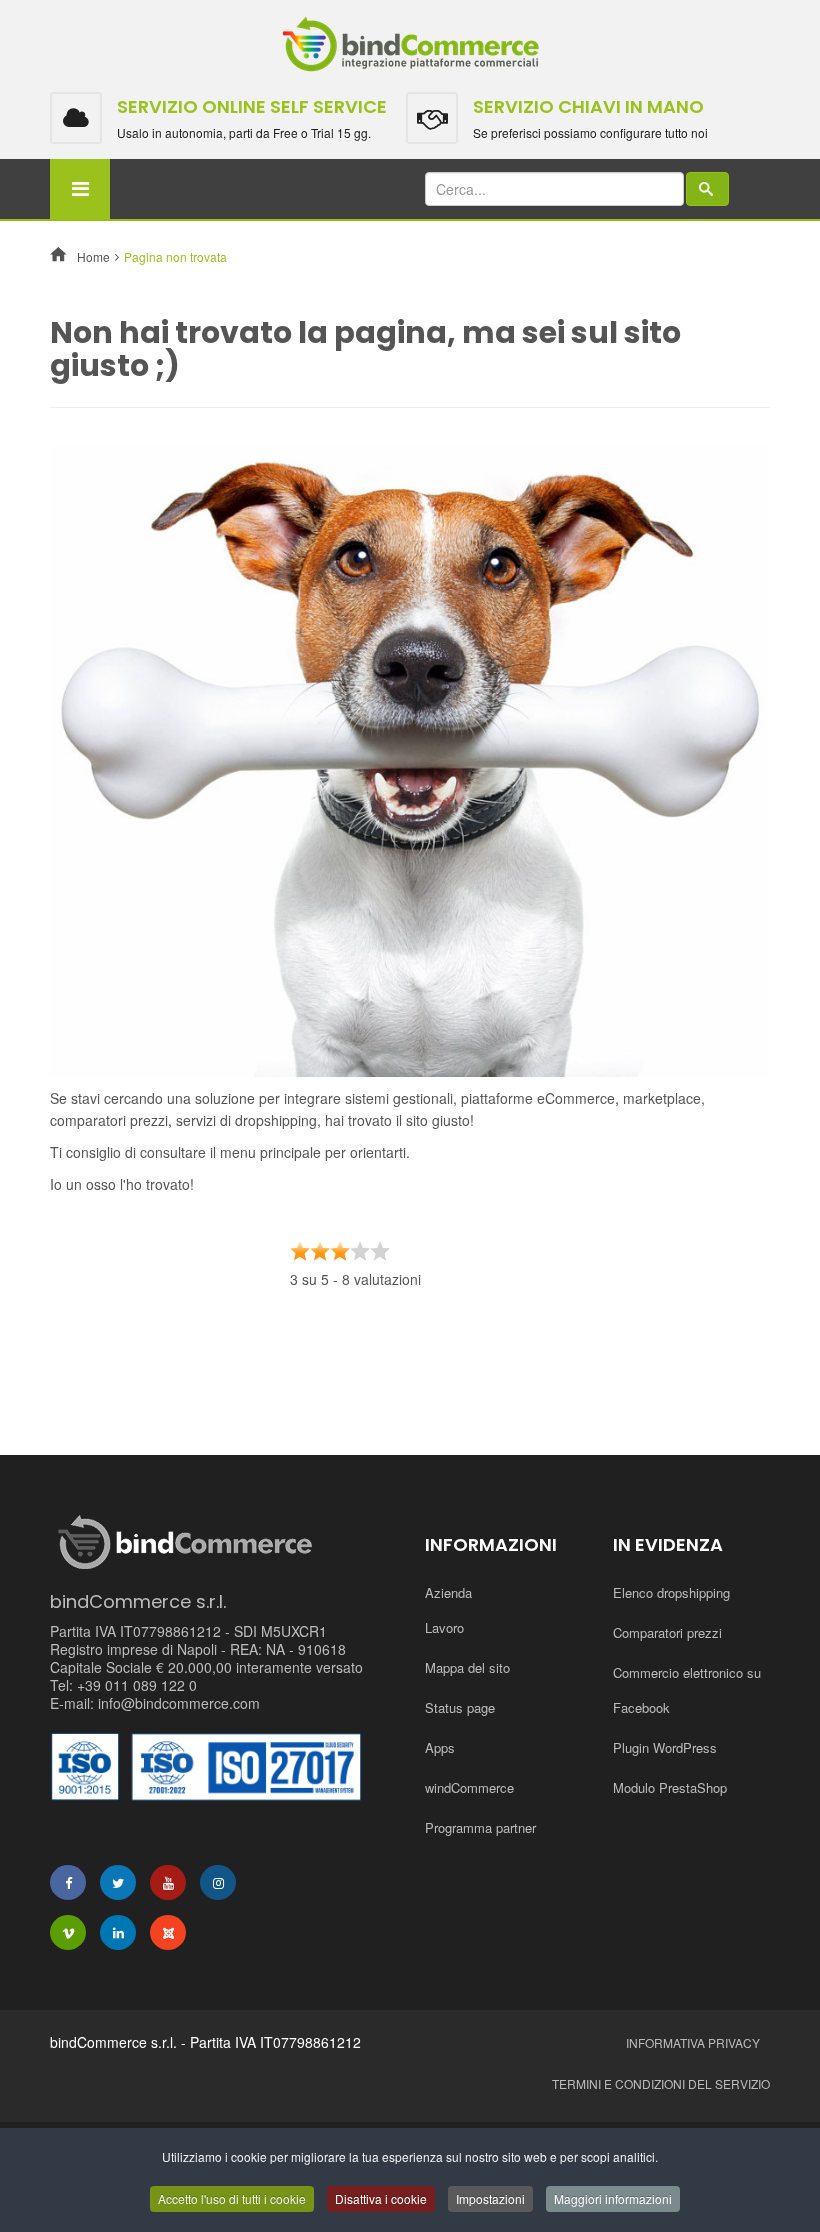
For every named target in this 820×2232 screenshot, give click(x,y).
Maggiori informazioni (613, 2198)
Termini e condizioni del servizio (661, 2083)
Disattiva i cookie (381, 2198)
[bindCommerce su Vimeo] (68, 1932)
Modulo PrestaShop (670, 1787)
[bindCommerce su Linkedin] (118, 1932)
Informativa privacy (693, 2042)
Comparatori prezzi (667, 1632)
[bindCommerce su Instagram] (218, 1882)
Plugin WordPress (665, 1747)
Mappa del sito (467, 1667)
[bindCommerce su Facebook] (68, 1882)
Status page (460, 1707)
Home (93, 256)
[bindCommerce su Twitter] (118, 1882)
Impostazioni (490, 2198)
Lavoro (444, 1627)
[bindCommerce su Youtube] (168, 1882)
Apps (440, 1747)
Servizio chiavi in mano (588, 106)
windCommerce (469, 1787)
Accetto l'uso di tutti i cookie (232, 2198)
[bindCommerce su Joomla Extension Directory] (168, 1932)
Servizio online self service (252, 106)
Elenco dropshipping (671, 1592)
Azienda (448, 1592)
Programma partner (480, 1827)
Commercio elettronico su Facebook (687, 1690)
